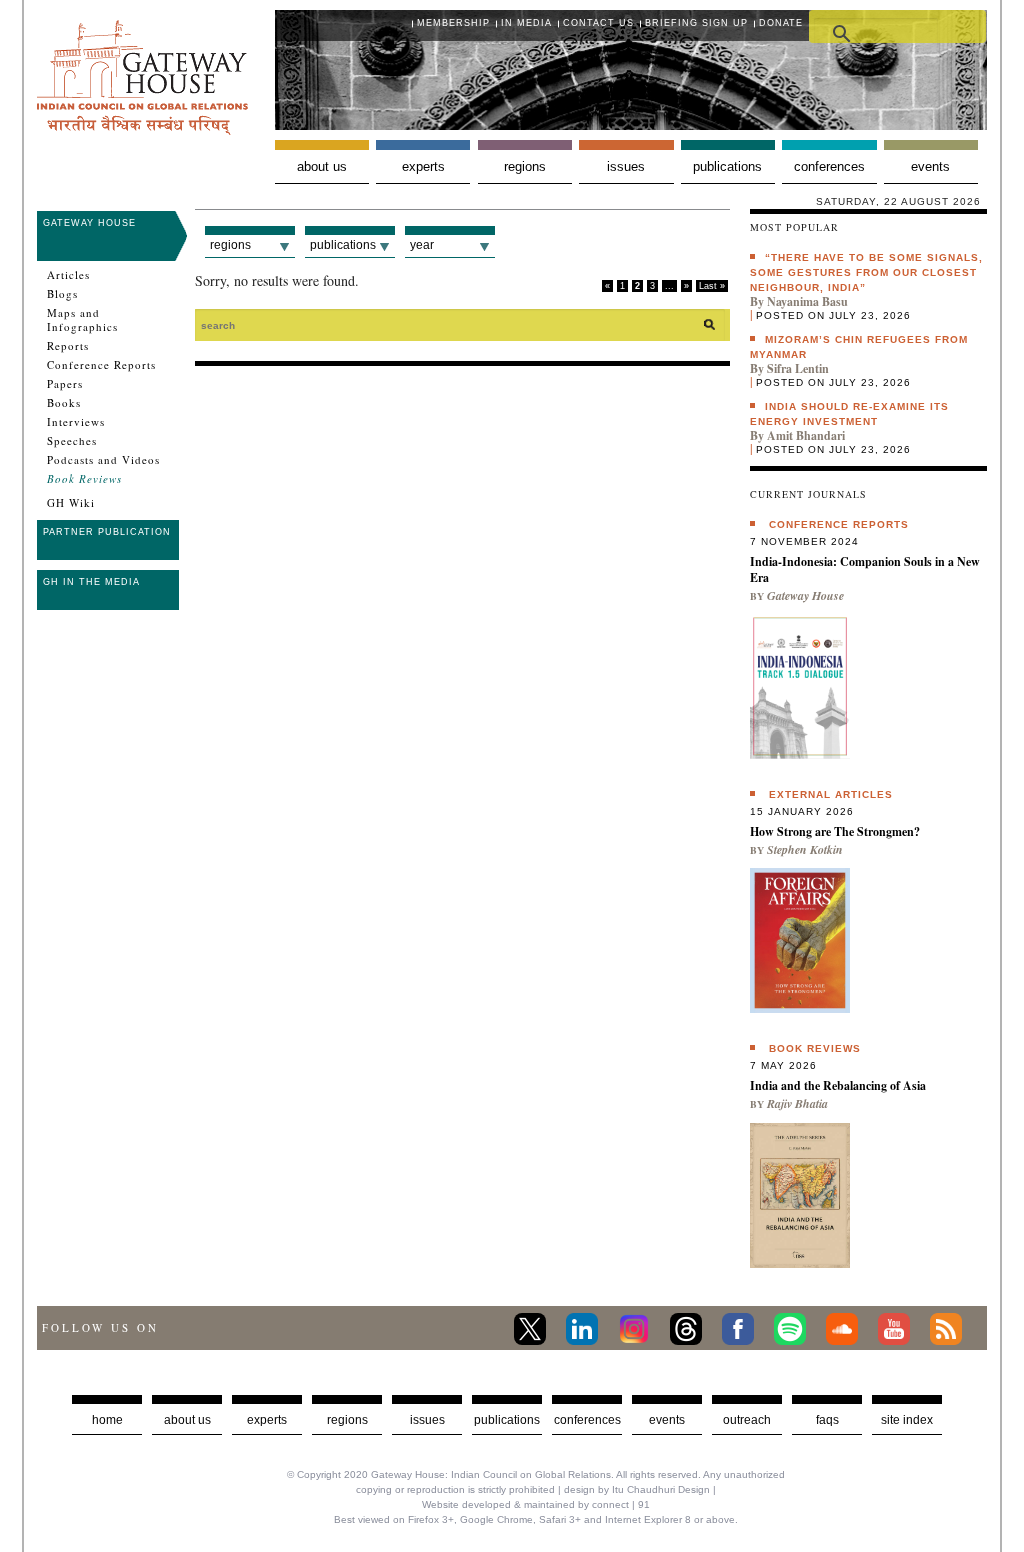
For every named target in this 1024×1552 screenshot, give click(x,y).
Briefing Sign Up (696, 23)
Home (107, 1420)
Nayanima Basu (807, 301)
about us (187, 1420)
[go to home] (142, 129)
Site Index (907, 1420)
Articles (68, 275)
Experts (423, 166)
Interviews (76, 422)
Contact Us (598, 23)
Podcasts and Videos (103, 460)
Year (422, 245)
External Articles (831, 794)
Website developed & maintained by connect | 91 (536, 1504)
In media (526, 23)
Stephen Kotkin (805, 849)
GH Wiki (71, 503)
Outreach (747, 1420)
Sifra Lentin (798, 368)
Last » (712, 286)
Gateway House (89, 223)
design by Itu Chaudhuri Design (637, 1489)
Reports (68, 346)
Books (64, 403)
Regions (525, 166)
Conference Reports (101, 365)
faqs (827, 1420)
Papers (65, 384)
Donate (781, 23)
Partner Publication (107, 532)
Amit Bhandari (806, 435)
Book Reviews (84, 479)
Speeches (72, 441)
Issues (626, 166)
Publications (727, 166)
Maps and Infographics (82, 320)
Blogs (62, 294)
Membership (453, 23)
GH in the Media (91, 582)
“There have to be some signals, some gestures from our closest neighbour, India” (866, 272)
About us (322, 166)
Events (930, 166)
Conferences (829, 166)
